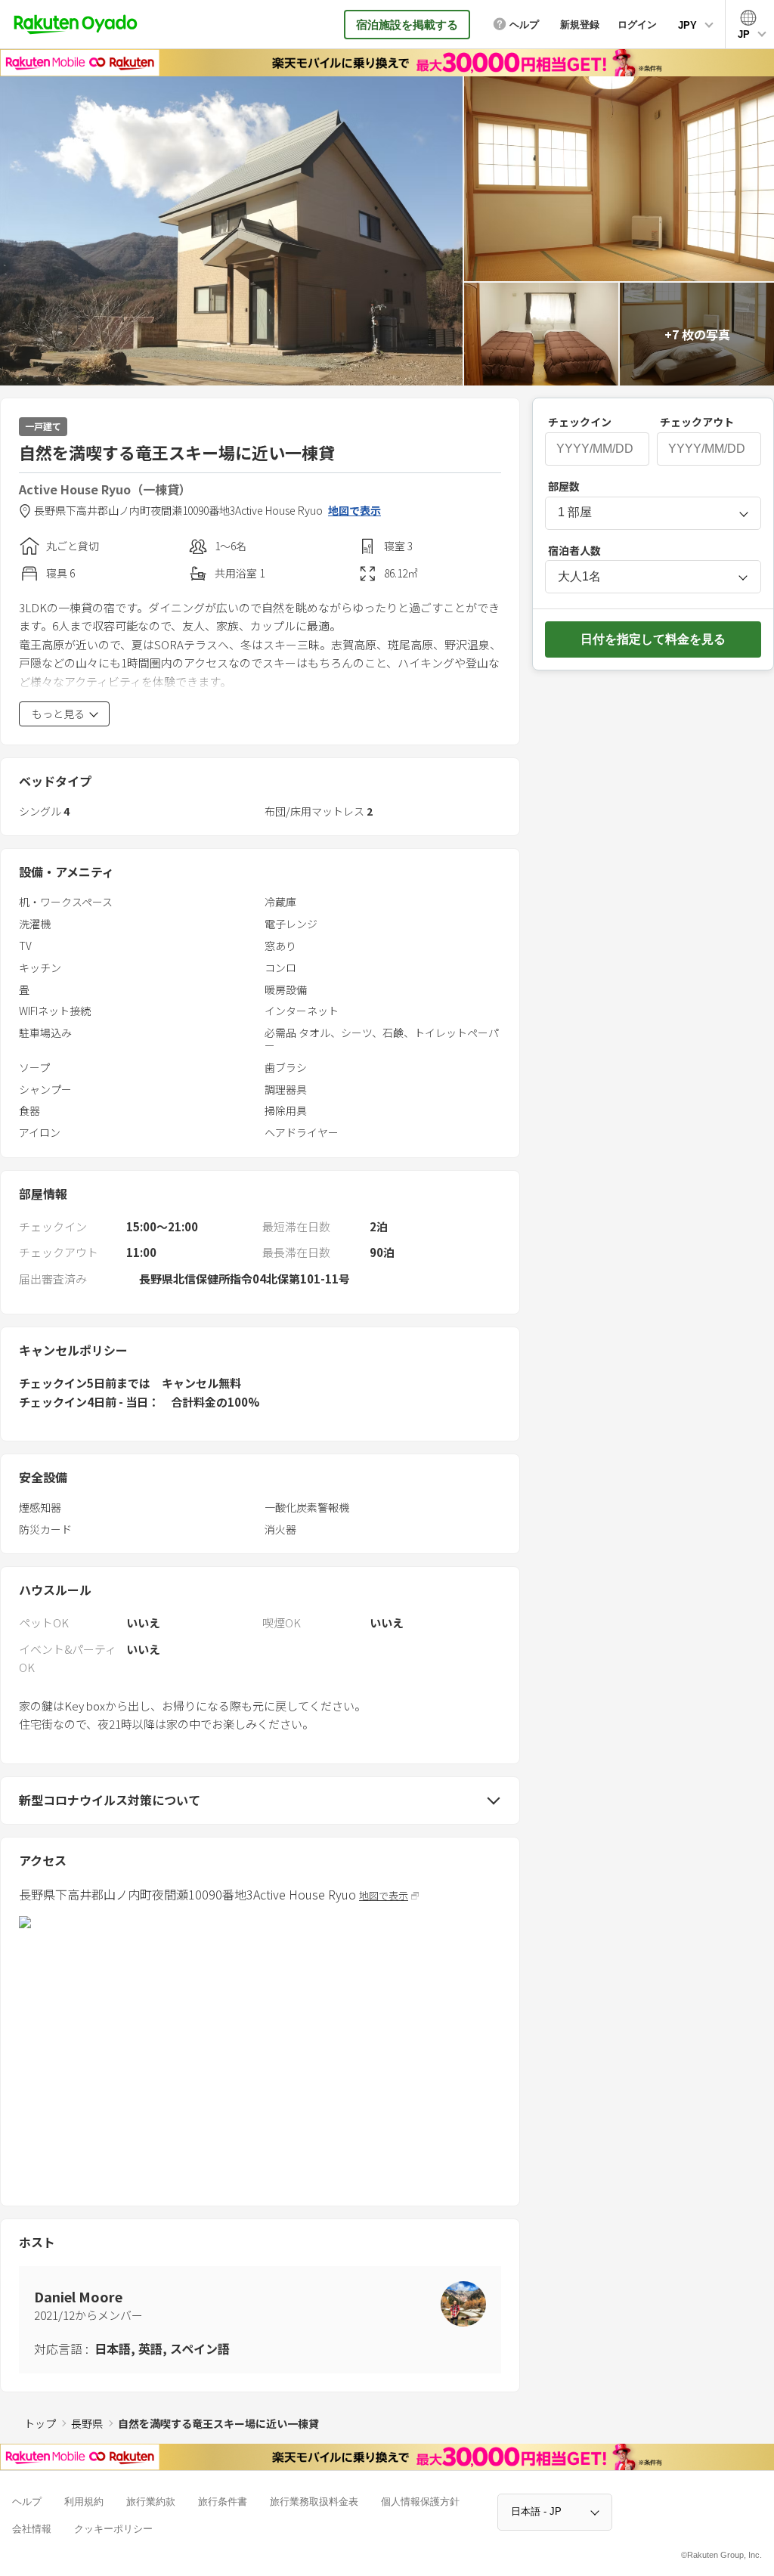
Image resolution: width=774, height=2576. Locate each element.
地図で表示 (354, 511)
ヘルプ (27, 2502)
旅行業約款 (151, 2502)
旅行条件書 (223, 2502)
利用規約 (84, 2502)
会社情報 (32, 2529)
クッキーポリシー (113, 2529)
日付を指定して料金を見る (653, 639)
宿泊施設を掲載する (407, 25)
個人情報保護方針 (420, 2502)
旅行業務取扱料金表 (314, 2502)
